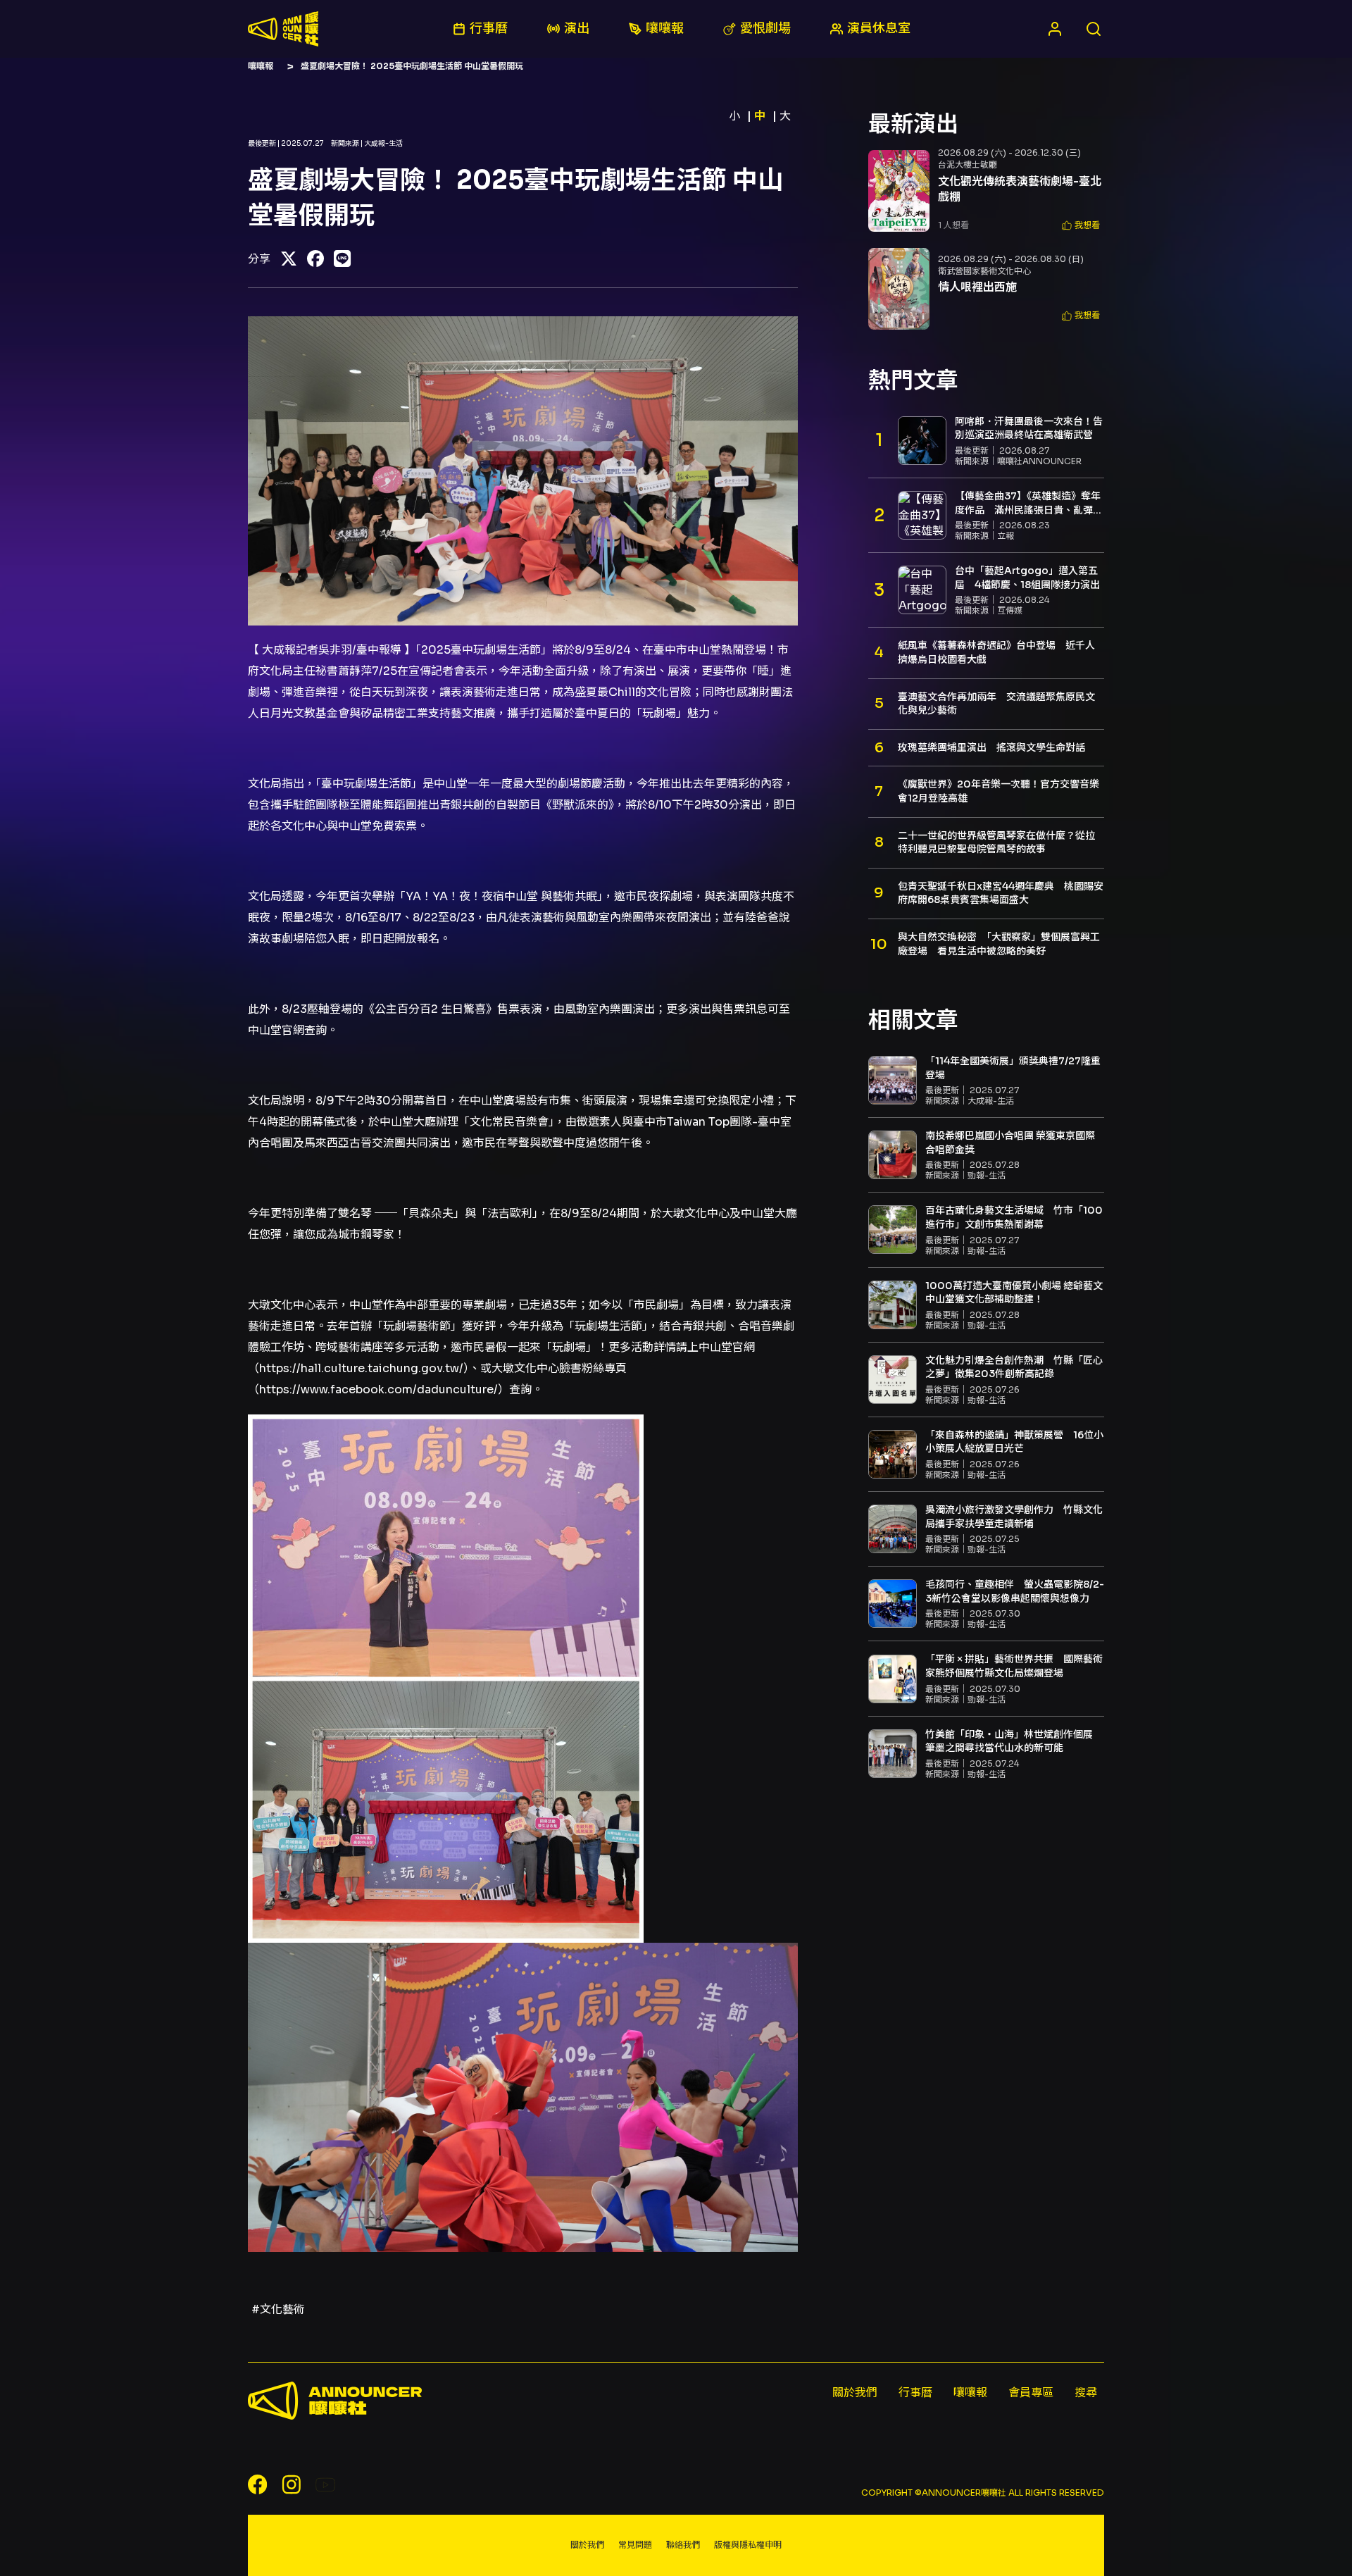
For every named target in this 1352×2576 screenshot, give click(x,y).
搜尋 (1086, 2393)
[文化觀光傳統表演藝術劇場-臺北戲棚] (899, 191)
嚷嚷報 (261, 66)
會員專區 (1031, 2393)
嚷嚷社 (283, 29)
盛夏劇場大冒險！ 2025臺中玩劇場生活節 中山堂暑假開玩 (412, 66)
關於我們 (855, 2393)
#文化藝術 (278, 2309)
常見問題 (635, 2545)
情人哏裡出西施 (977, 287)
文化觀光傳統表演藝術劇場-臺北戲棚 (1020, 189)
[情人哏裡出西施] (899, 289)
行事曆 (915, 2393)
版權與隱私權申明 (748, 2545)
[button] (1081, 226)
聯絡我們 (683, 2545)
